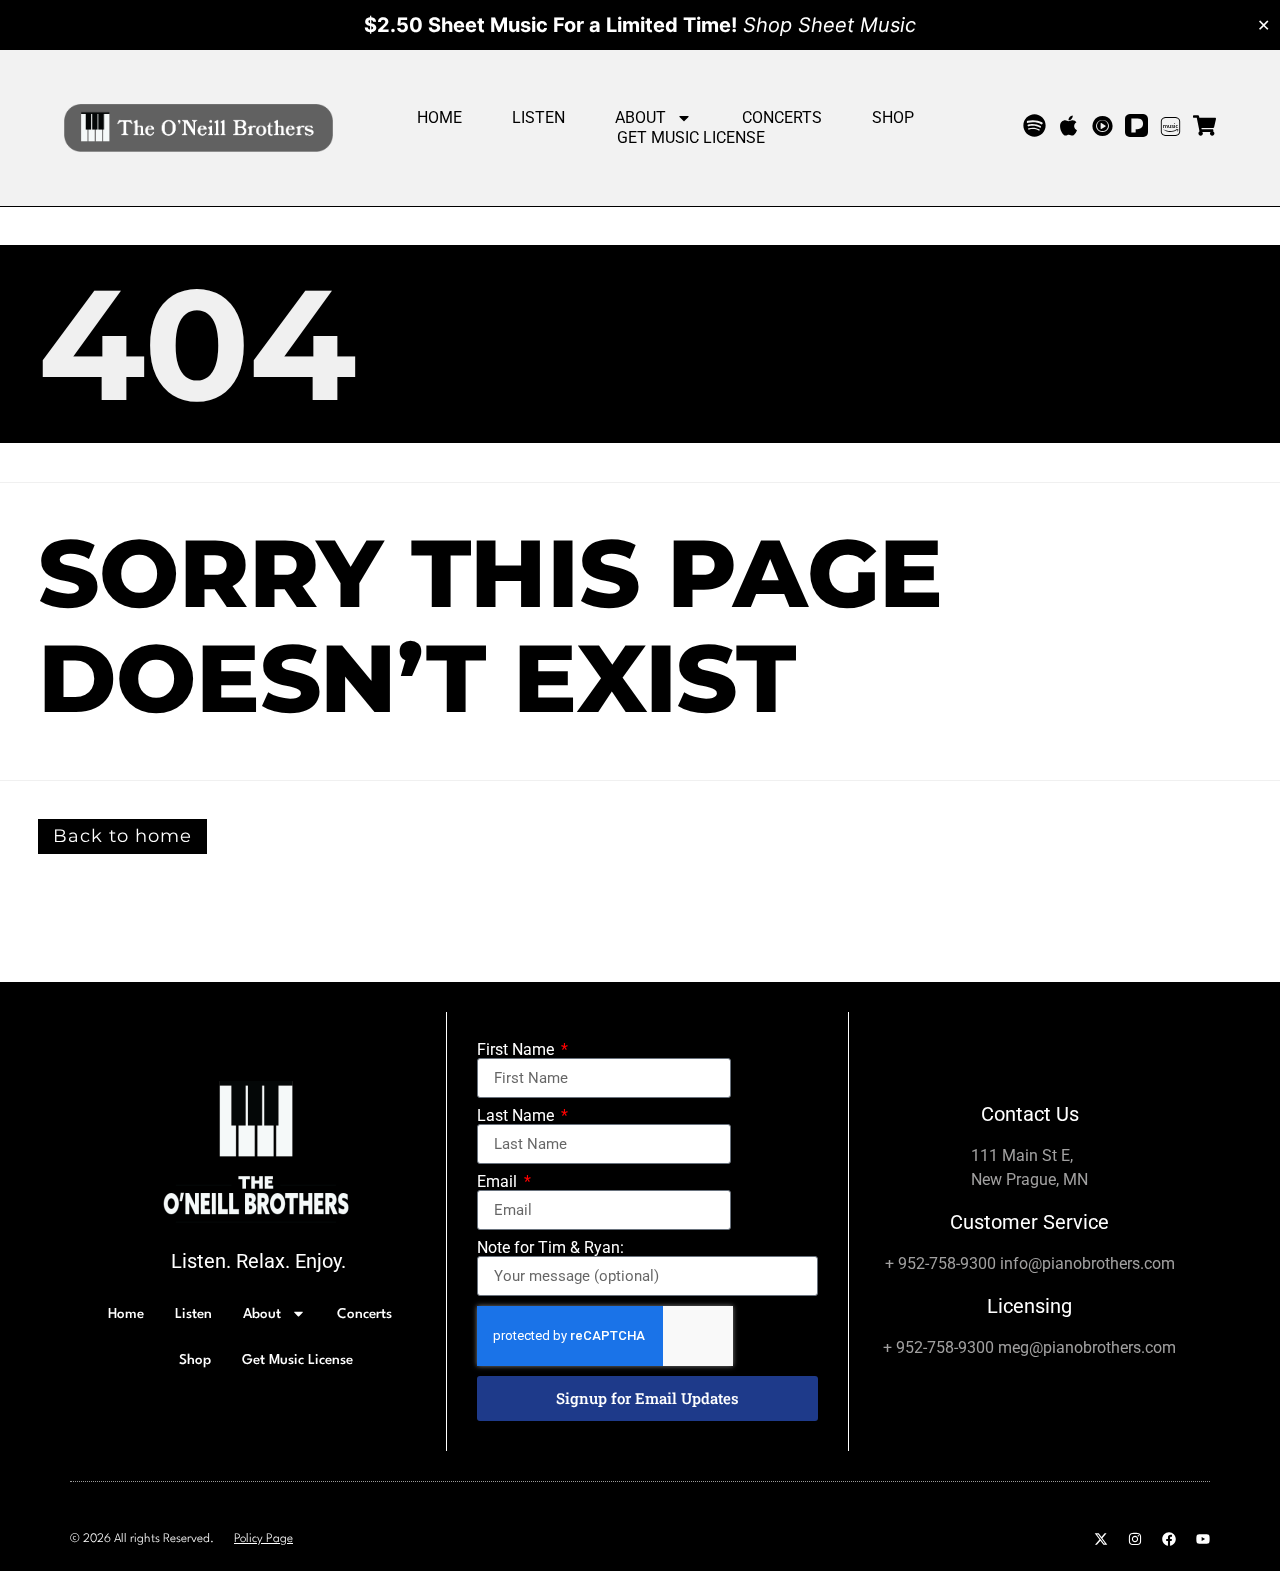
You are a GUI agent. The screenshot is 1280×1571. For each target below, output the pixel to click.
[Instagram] (1135, 1539)
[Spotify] (1034, 125)
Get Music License (691, 137)
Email (499, 1182)
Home (439, 117)
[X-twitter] (1101, 1539)
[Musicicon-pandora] (1136, 125)
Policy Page (263, 1539)
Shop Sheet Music (829, 25)
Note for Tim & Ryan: (550, 1248)
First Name (517, 1050)
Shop (893, 117)
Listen (538, 117)
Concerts (782, 117)
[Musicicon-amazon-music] (1170, 125)
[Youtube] (1203, 1539)
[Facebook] (1169, 1539)
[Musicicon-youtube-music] (1102, 125)
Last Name (517, 1116)
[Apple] (1068, 125)
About (640, 117)
